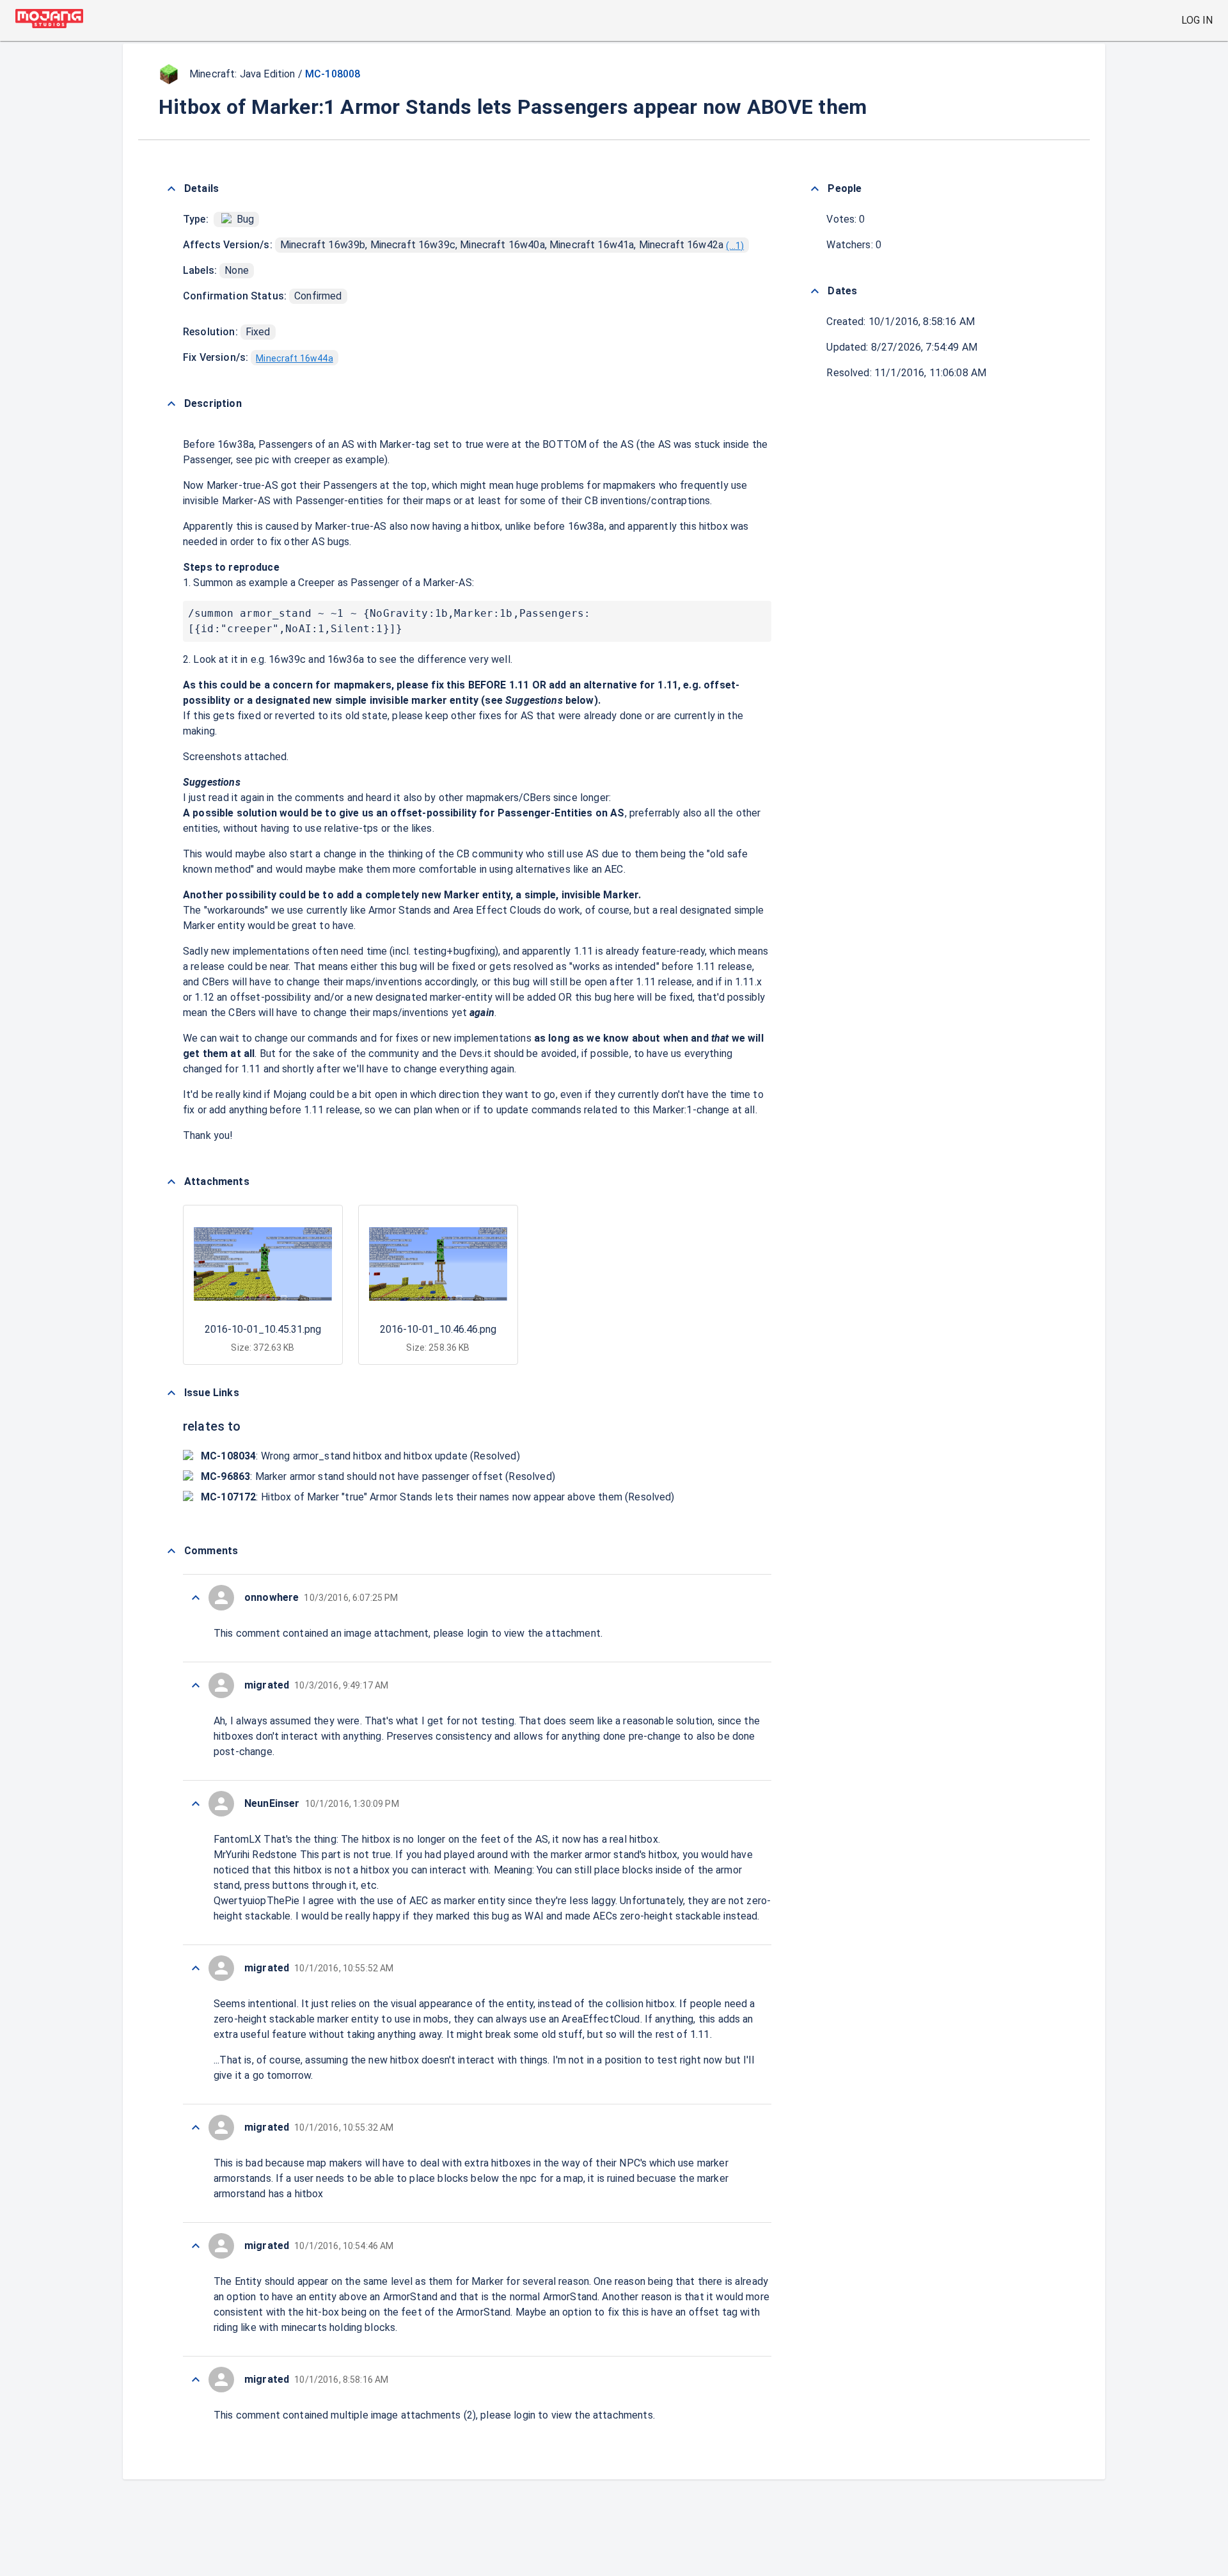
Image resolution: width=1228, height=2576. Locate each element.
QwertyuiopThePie (256, 1901)
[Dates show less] (815, 291)
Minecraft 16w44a (294, 358)
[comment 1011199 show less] (196, 1685)
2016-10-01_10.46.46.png (438, 1329)
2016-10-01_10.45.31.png (263, 1329)
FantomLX (237, 1839)
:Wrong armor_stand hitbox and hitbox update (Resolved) (360, 1456)
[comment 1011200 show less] (196, 1598)
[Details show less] (171, 189)
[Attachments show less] (171, 1182)
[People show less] (815, 189)
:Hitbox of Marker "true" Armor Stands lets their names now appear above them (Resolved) (438, 1497)
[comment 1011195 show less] (196, 2127)
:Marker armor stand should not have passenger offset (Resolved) (378, 1476)
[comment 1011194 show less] (196, 2246)
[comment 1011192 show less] (196, 2380)
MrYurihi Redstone (256, 1855)
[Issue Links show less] (171, 1393)
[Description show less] (171, 404)
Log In (1197, 20)
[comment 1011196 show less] (196, 1968)
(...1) (735, 246)
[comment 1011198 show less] (196, 1804)
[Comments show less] (171, 1551)
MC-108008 (333, 74)
